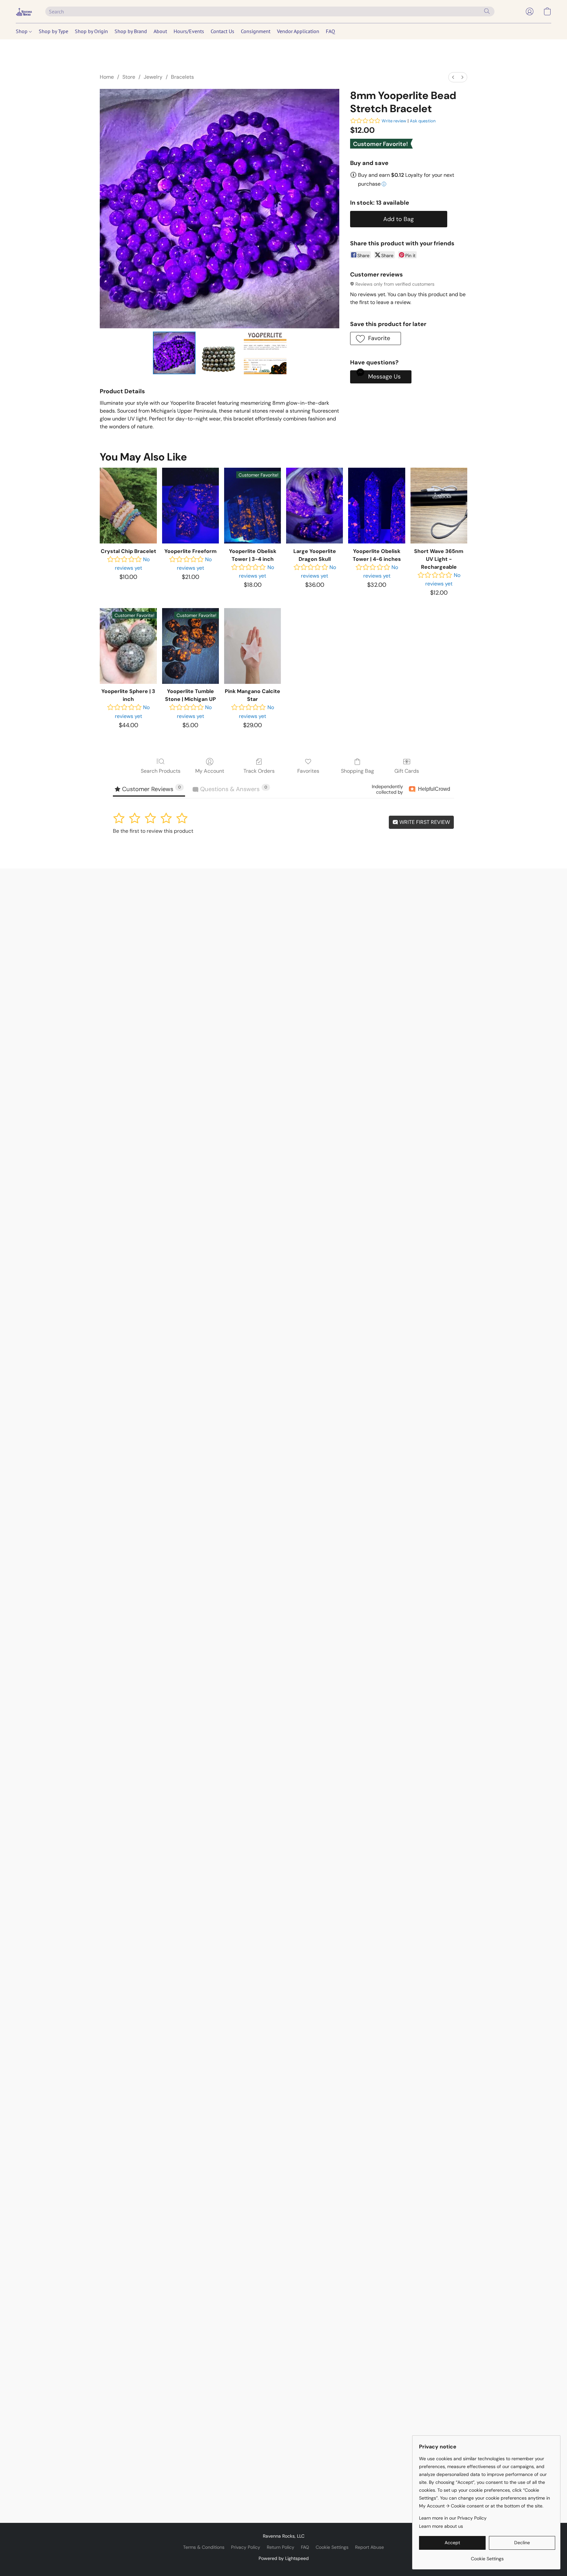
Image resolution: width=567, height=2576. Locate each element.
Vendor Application (298, 31)
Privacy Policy (246, 2547)
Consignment (256, 31)
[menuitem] (453, 77)
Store (129, 77)
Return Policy (281, 2547)
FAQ (330, 31)
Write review (394, 121)
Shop (22, 31)
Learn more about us (441, 2526)
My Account (210, 771)
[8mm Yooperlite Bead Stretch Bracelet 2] (265, 353)
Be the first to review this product (153, 831)
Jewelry (153, 77)
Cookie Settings (332, 2547)
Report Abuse (369, 2547)
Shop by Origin (91, 31)
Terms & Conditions (204, 2547)
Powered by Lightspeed (284, 2558)
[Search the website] (487, 11)
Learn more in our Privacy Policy (453, 2518)
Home (107, 77)
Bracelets (182, 77)
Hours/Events (189, 31)
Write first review (424, 822)
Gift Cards (407, 771)
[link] (487, 2556)
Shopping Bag (357, 771)
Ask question (423, 121)
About (160, 31)
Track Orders (259, 771)
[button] (24, 11)
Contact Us (222, 31)
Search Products (161, 771)
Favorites (308, 771)
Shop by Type (53, 31)
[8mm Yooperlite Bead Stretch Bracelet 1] (220, 353)
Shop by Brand (131, 31)
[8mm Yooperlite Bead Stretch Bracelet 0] (174, 353)
